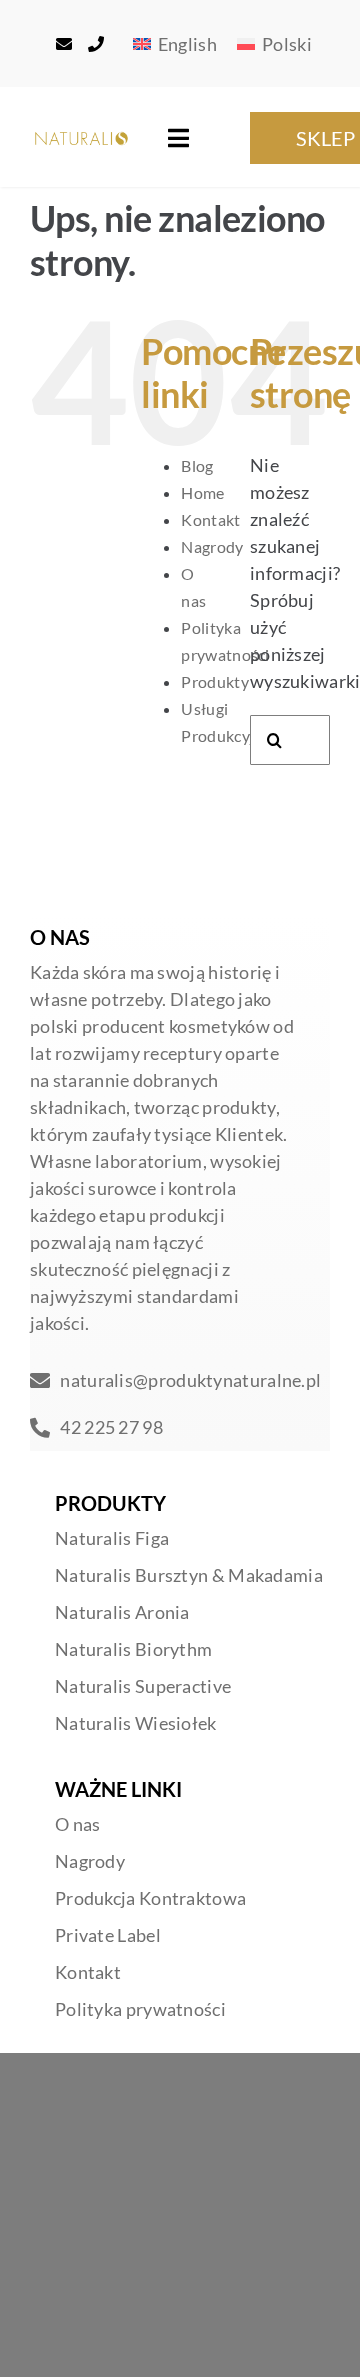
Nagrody (212, 546)
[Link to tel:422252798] (96, 44)
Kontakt (210, 519)
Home (202, 492)
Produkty (214, 681)
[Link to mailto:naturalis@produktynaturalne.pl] (64, 44)
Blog (197, 465)
